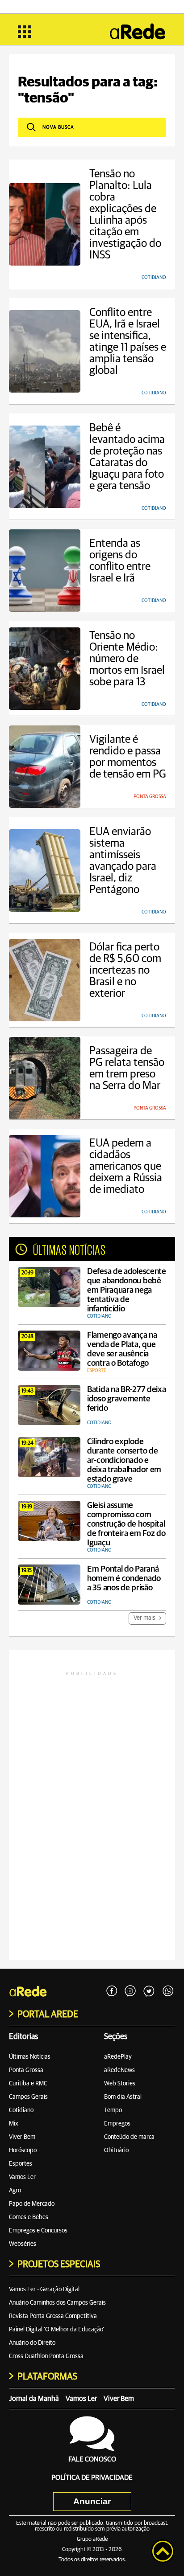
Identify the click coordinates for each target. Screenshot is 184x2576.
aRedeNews (119, 2070)
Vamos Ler (22, 2177)
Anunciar (92, 2501)
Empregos (117, 2124)
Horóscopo (23, 2150)
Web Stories (120, 2084)
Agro (15, 2191)
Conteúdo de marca (129, 2137)
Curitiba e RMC (28, 2084)
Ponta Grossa (26, 2070)
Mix (14, 2124)
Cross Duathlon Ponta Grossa (46, 2356)
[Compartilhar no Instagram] (130, 1991)
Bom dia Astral (123, 2097)
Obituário (116, 2150)
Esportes (21, 2164)
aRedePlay (118, 2057)
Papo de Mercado (32, 2204)
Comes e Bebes (29, 2217)
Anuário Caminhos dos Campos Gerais (57, 2303)
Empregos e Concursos (38, 2231)
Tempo (113, 2110)
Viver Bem (22, 2137)
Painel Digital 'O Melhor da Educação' (56, 2330)
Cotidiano (21, 2110)
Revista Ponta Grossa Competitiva (53, 2316)
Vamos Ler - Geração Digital (44, 2289)
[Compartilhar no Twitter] (149, 1991)
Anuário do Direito (32, 2343)
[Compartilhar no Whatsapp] (168, 1991)
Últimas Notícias (30, 2057)
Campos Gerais (28, 2097)
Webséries (23, 2244)
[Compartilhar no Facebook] (112, 1991)
